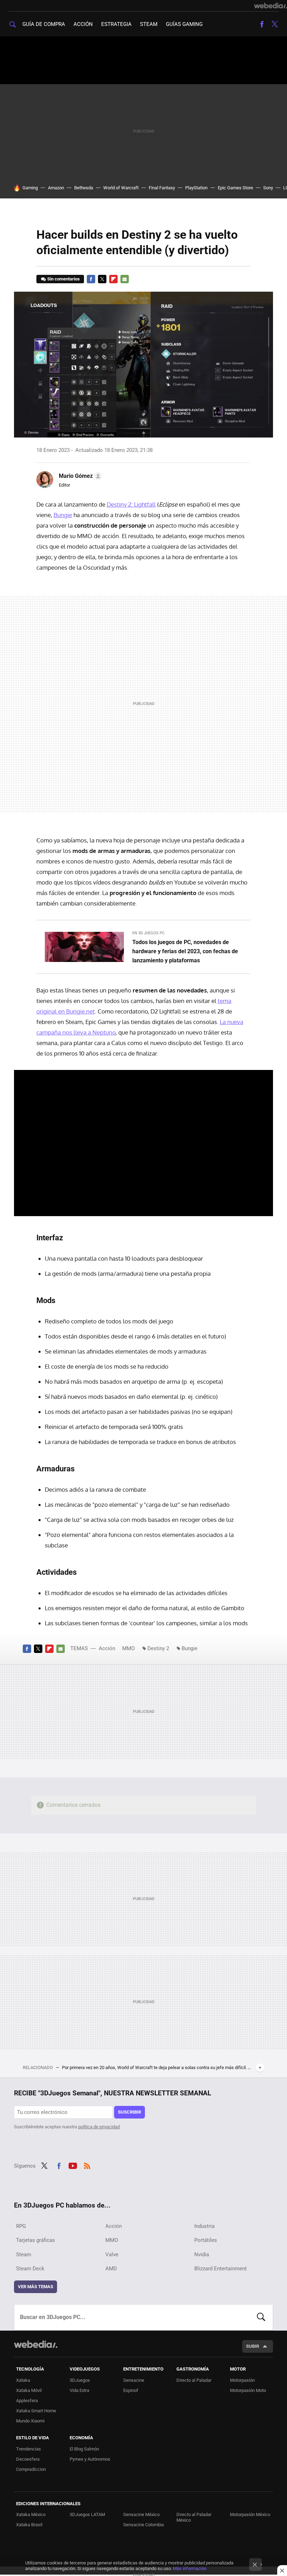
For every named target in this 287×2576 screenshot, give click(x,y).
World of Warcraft (121, 188)
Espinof (131, 2390)
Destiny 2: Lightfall (131, 504)
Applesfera (27, 2401)
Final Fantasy (162, 188)
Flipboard (113, 279)
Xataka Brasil (29, 2525)
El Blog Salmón (84, 2449)
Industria (204, 2226)
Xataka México (31, 2514)
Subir (253, 2346)
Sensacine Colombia (143, 2525)
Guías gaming (184, 24)
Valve (112, 2255)
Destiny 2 (158, 1648)
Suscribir (129, 2112)
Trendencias (29, 2449)
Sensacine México (141, 2514)
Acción (83, 24)
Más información (190, 2568)
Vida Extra (79, 2390)
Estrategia (116, 24)
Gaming (30, 188)
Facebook (262, 24)
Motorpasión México (250, 2514)
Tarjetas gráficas (36, 2240)
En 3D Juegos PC (148, 933)
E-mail (125, 279)
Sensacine (134, 2380)
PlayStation (196, 188)
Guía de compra (44, 24)
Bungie (63, 515)
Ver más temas (36, 2287)
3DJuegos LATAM (87, 2514)
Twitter (274, 24)
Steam (149, 24)
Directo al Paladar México (194, 2517)
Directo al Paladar (194, 2380)
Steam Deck (30, 2269)
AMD (111, 2269)
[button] (79, 476)
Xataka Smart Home (36, 2411)
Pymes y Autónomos (90, 2459)
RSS (87, 2165)
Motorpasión (242, 2380)
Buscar (261, 2317)
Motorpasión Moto (248, 2390)
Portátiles (206, 2240)
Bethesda (84, 188)
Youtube (73, 2165)
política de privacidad (99, 2127)
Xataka (23, 2380)
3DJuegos (80, 2380)
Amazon (56, 188)
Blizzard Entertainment (220, 2269)
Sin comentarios (64, 279)
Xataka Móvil (29, 2390)
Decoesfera (28, 2459)
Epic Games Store (235, 188)
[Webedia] (271, 6)
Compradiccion (31, 2469)
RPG (21, 2226)
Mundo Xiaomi (30, 2421)
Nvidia (202, 2255)
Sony (268, 188)
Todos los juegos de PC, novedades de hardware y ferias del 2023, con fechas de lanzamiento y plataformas (185, 951)
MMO (128, 1648)
